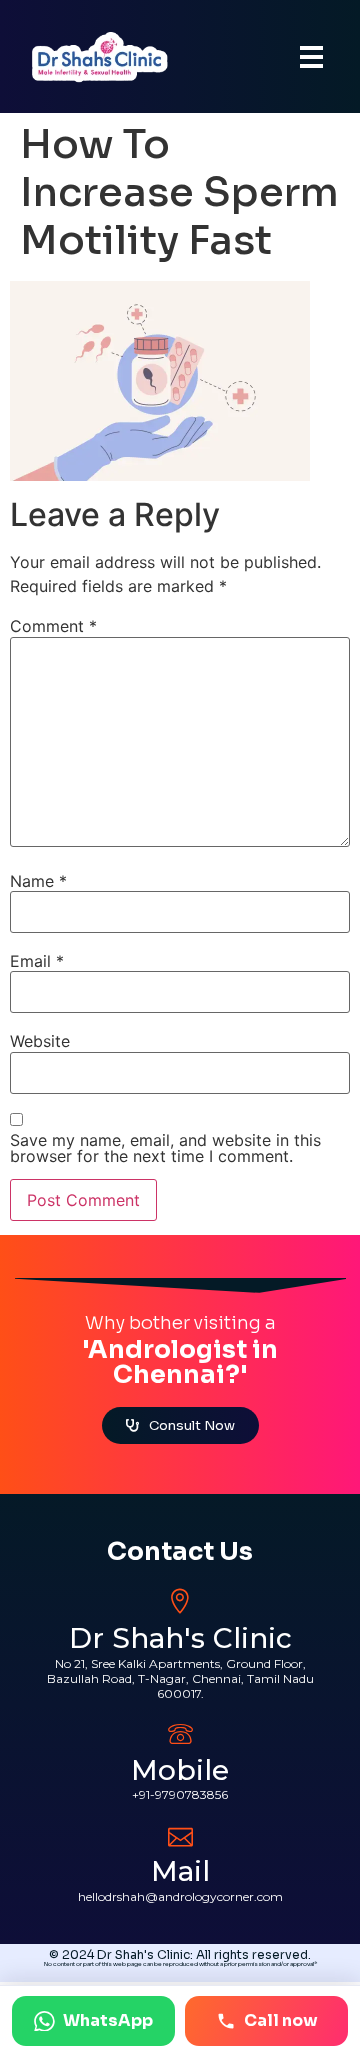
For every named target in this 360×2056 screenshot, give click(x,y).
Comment (53, 626)
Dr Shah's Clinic (180, 1638)
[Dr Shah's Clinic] (180, 1601)
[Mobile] (180, 1733)
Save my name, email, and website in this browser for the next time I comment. (165, 1148)
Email (37, 961)
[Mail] (180, 1834)
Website (40, 1041)
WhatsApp (108, 2020)
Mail (180, 1871)
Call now (281, 2020)
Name (38, 881)
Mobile (180, 1770)
